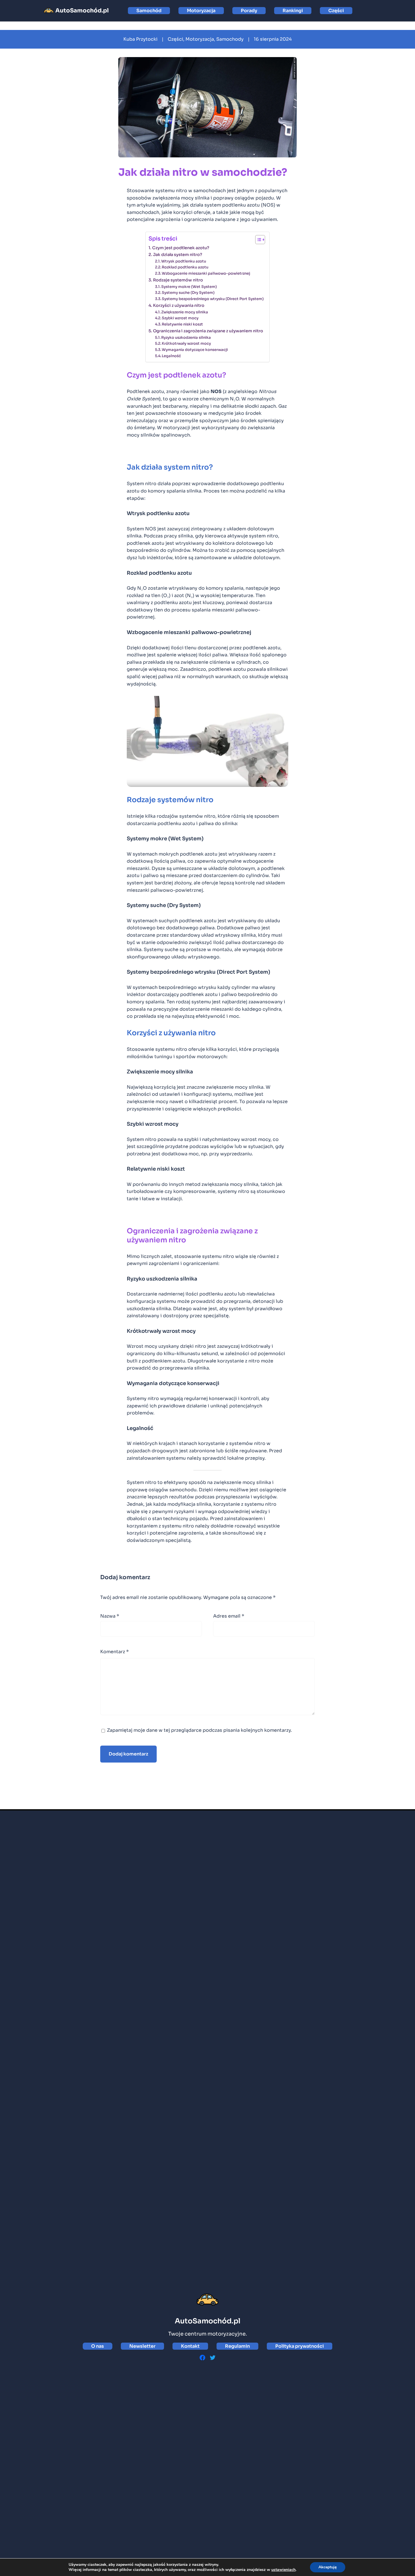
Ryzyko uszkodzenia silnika (186, 338)
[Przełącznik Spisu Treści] (257, 240)
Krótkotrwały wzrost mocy (186, 343)
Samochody (230, 39)
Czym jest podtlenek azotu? (181, 248)
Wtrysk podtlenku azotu (184, 261)
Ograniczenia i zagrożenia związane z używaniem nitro (208, 331)
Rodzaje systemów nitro (178, 280)
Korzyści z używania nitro (179, 305)
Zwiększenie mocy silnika (185, 312)
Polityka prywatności (300, 2346)
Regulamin (237, 2346)
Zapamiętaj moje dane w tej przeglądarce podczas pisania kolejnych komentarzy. (199, 1730)
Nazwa (110, 1616)
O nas (98, 2346)
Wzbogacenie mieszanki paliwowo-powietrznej (206, 273)
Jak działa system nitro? (178, 255)
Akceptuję (328, 2567)
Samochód (149, 11)
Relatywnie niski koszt (182, 324)
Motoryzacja (201, 11)
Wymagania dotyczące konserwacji (195, 350)
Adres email (229, 1616)
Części (336, 11)
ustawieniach (283, 2570)
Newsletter (142, 2346)
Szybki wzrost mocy (180, 318)
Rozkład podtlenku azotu (185, 267)
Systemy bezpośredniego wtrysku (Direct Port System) (213, 299)
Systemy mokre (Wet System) (189, 287)
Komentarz (114, 1652)
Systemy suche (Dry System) (188, 293)
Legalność (171, 356)
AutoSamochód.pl (82, 11)
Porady (249, 11)
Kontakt (190, 2346)
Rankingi (293, 11)
